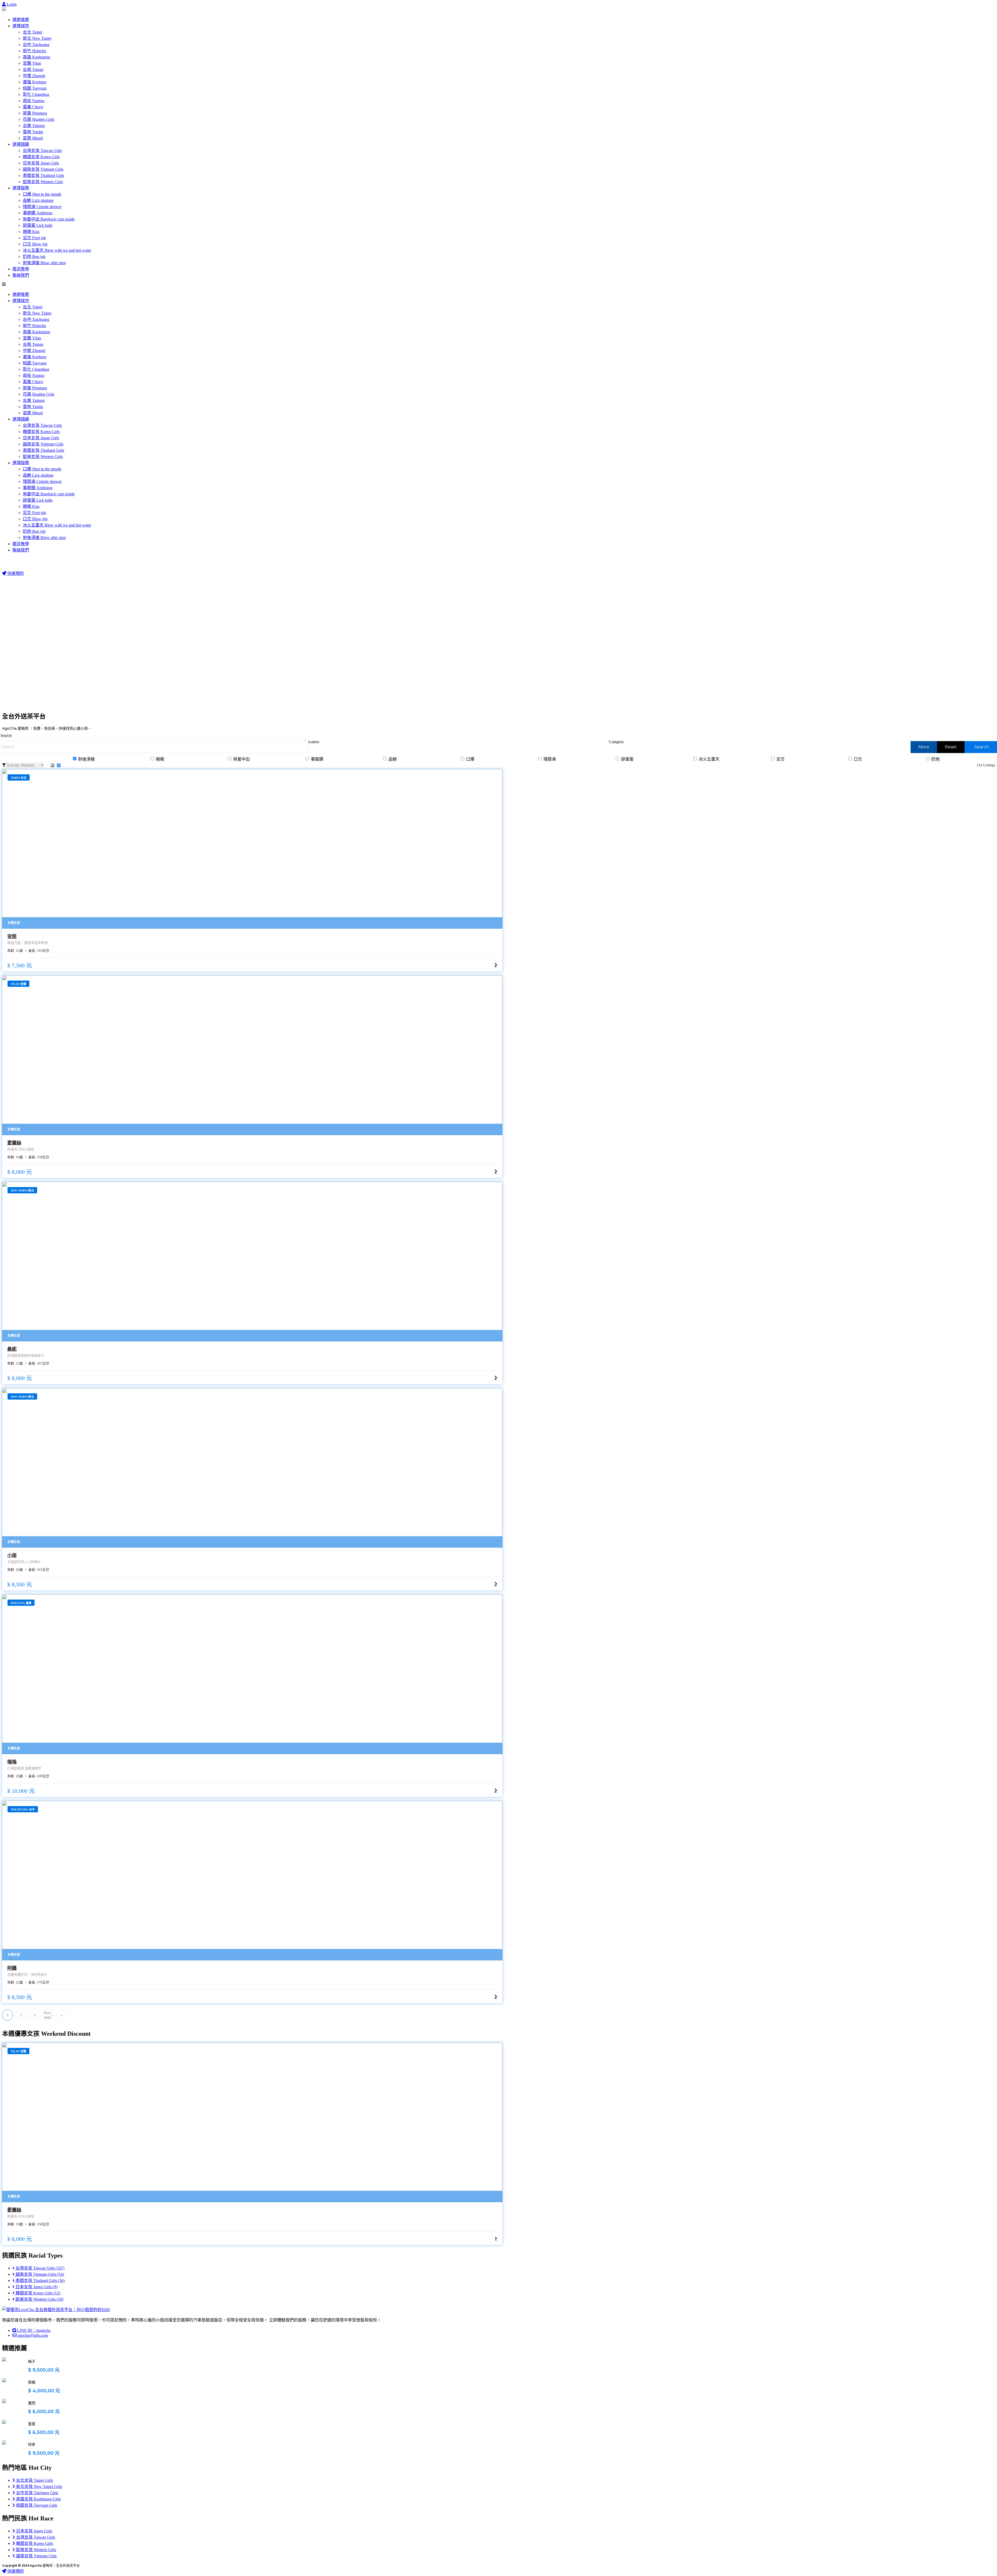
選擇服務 (21, 188)
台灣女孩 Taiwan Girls (42, 151)
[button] (498, 284)
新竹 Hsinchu (34, 51)
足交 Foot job (34, 238)
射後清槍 (86, 759)
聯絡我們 (21, 275)
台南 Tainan (33, 69)
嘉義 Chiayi (33, 107)
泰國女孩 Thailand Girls (43, 175)
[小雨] (252, 1468)
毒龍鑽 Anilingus (38, 213)
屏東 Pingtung (35, 113)
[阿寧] (4, 2442)
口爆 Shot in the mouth (42, 194)
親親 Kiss (31, 232)
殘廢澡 (549, 759)
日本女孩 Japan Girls (41, 163)
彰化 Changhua (36, 94)
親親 (159, 759)
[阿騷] (252, 1881)
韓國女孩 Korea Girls (41, 157)
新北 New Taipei (37, 38)
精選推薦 (21, 20)
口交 (857, 759)
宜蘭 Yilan (32, 63)
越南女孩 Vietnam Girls (43, 169)
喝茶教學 (21, 269)
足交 (780, 759)
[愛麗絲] (252, 1055)
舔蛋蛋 (627, 759)
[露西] (4, 2401)
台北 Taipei (33, 32)
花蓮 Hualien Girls (39, 119)
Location (312, 742)
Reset (951, 747)
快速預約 (15, 573)
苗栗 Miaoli (33, 138)
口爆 (470, 759)
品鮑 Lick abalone (38, 200)
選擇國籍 (21, 144)
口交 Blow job (35, 244)
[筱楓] (4, 2380)
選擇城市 (21, 26)
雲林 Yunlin (33, 132)
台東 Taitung (34, 126)
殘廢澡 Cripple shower (42, 207)
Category (616, 742)
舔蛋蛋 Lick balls (38, 225)
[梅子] (4, 2359)
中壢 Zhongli (34, 76)
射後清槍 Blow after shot (44, 263)
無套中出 (241, 759)
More (924, 747)
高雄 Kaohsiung (36, 57)
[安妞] (252, 849)
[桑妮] (252, 1262)
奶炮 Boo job (34, 257)
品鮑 (392, 759)
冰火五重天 (709, 759)
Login (11, 4)
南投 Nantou (34, 101)
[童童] (4, 2422)
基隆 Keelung (35, 82)
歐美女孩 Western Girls (43, 182)
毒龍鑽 (316, 759)
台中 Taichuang (36, 45)
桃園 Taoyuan (35, 88)
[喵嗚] (252, 1674)
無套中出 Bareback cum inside (49, 219)
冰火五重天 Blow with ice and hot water (57, 250)
